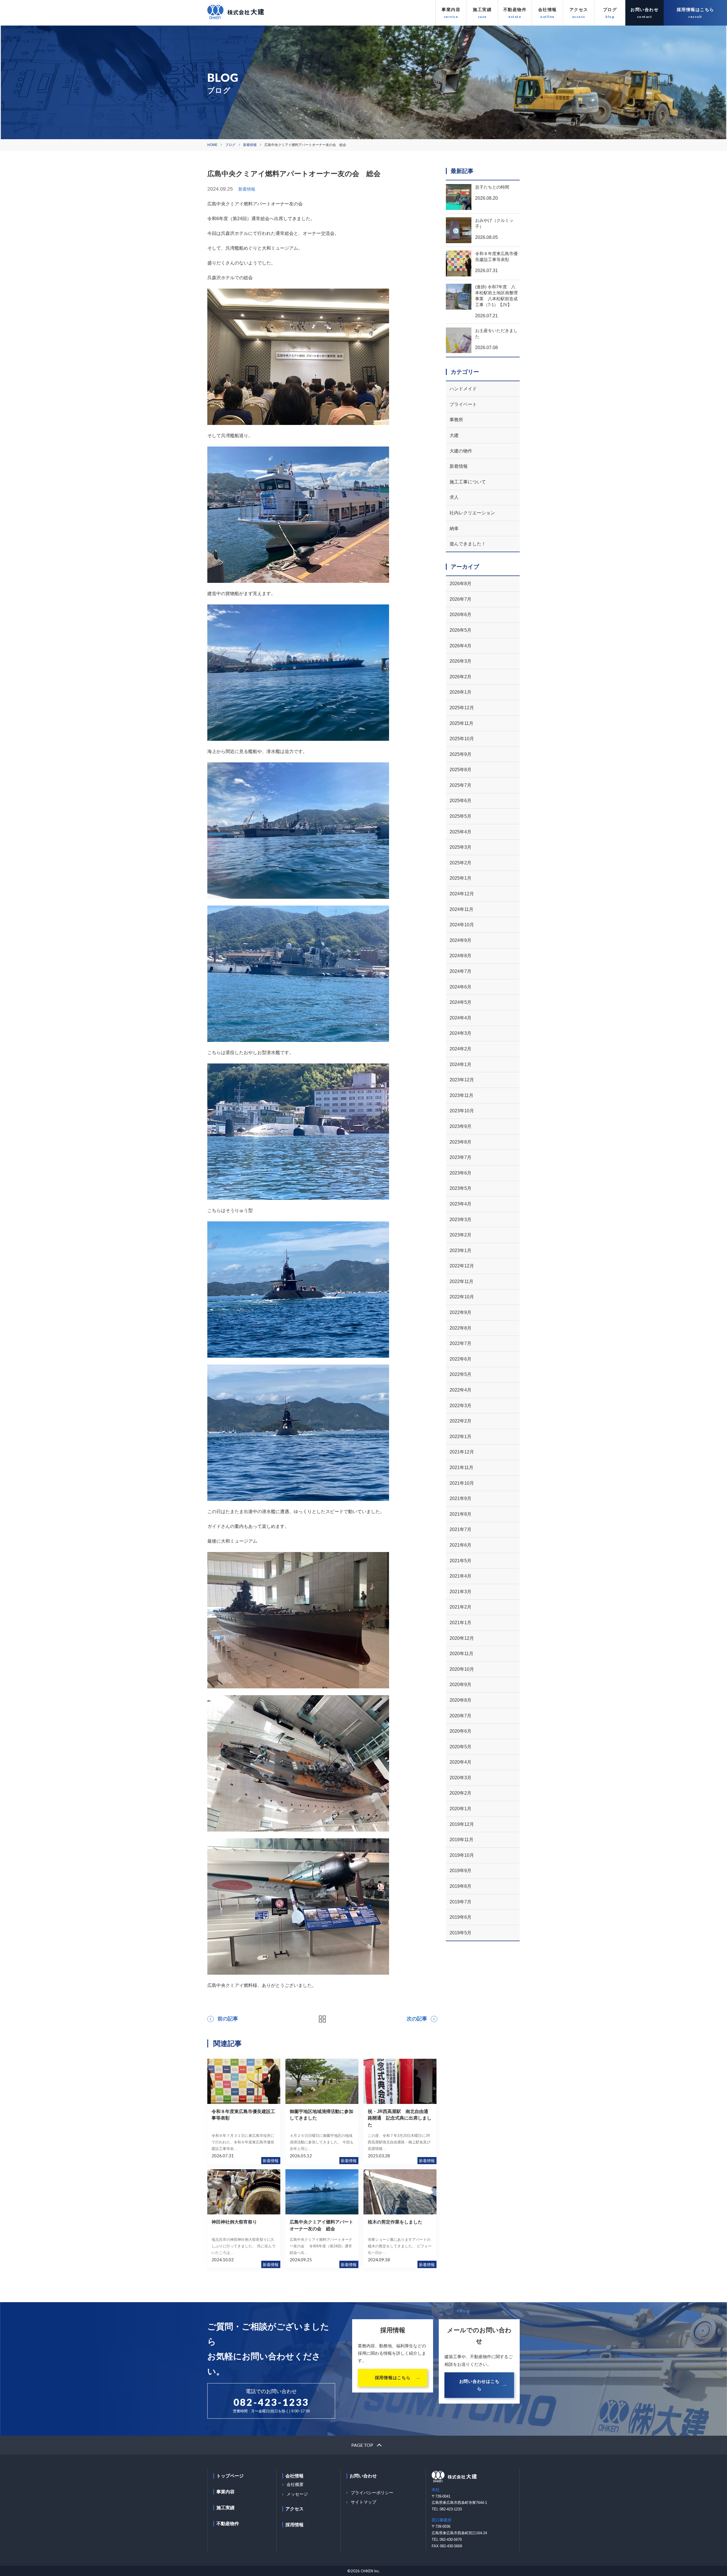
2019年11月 (461, 1840)
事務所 (456, 420)
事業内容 (451, 10)
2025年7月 (460, 785)
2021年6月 (460, 1545)
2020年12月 (462, 1638)
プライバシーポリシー (372, 2493)
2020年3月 (460, 1778)
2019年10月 (462, 1855)
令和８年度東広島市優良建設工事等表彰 (243, 2115)
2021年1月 (460, 1623)
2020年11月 (461, 1654)
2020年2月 (460, 1793)
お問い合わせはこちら (479, 2385)
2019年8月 (460, 1886)
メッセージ (297, 2494)
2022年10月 (462, 1297)
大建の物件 (461, 451)
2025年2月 (460, 863)
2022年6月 (460, 1359)
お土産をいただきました (496, 333)
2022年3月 (460, 1406)
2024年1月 (460, 1064)
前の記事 (228, 2019)
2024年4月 (460, 1018)
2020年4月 (460, 1762)
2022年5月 (460, 1374)
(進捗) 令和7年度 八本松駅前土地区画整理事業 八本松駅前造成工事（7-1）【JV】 (496, 296)
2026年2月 (460, 677)
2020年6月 (460, 1731)
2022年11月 (461, 1281)
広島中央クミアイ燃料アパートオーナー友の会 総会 (321, 2225)
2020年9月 (460, 1685)
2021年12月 (462, 1452)
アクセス (579, 10)
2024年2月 (460, 1049)
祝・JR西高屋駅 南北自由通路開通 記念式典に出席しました (400, 2118)
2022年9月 (460, 1312)
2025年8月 (460, 770)
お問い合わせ (645, 10)
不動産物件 (515, 10)
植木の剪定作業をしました (395, 2222)
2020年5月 (460, 1747)
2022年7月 (460, 1343)
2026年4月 (460, 646)
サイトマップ (363, 2502)
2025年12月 (462, 708)
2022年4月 (460, 1390)
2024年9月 (460, 940)
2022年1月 (460, 1437)
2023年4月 (460, 1204)
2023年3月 (460, 1220)
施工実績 (482, 10)
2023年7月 (460, 1157)
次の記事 (417, 2019)
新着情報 (250, 145)
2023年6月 (460, 1173)
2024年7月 (460, 971)
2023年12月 (462, 1080)
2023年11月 (461, 1095)
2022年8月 (460, 1328)
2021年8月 (460, 1514)
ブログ (610, 10)
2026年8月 (460, 584)
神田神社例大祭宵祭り (234, 2222)
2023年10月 (462, 1111)
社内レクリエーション (472, 513)
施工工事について (468, 482)
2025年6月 (460, 801)
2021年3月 (460, 1592)
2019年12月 (462, 1824)
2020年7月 (460, 1716)
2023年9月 (460, 1126)
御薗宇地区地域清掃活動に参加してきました (321, 2115)
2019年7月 (460, 1902)
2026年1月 (460, 692)
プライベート (463, 404)
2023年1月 (460, 1251)
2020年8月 (460, 1700)
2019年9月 (460, 1871)
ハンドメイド (463, 389)
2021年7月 (460, 1529)
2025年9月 (460, 754)
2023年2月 (460, 1235)
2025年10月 (462, 739)
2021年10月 (462, 1483)
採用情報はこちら (695, 10)
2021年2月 (460, 1607)
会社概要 (295, 2484)
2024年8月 (460, 956)
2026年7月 (460, 599)
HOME (212, 145)
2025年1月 (460, 878)
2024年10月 (462, 925)
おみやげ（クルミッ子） (494, 223)
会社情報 (548, 10)
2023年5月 (460, 1188)
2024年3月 (460, 1033)
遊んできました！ (468, 544)
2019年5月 (460, 1933)
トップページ (230, 2476)
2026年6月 (460, 615)
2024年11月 (461, 909)
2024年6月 (460, 987)
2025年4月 (460, 832)
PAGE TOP (362, 2445)
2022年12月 (462, 1266)
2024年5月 (460, 1002)
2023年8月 (460, 1142)
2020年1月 (460, 1809)
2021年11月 (461, 1468)
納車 (454, 528)
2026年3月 (460, 661)
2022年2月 (460, 1421)
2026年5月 (460, 630)
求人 (454, 497)
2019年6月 (460, 1917)
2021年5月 (460, 1561)
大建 (454, 435)
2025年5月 (460, 816)
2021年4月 (460, 1576)
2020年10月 (462, 1669)
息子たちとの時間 (492, 187)
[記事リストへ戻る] (322, 2019)
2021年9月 (460, 1498)
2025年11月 (461, 723)
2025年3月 (460, 847)
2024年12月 (462, 894)
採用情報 (294, 2525)
